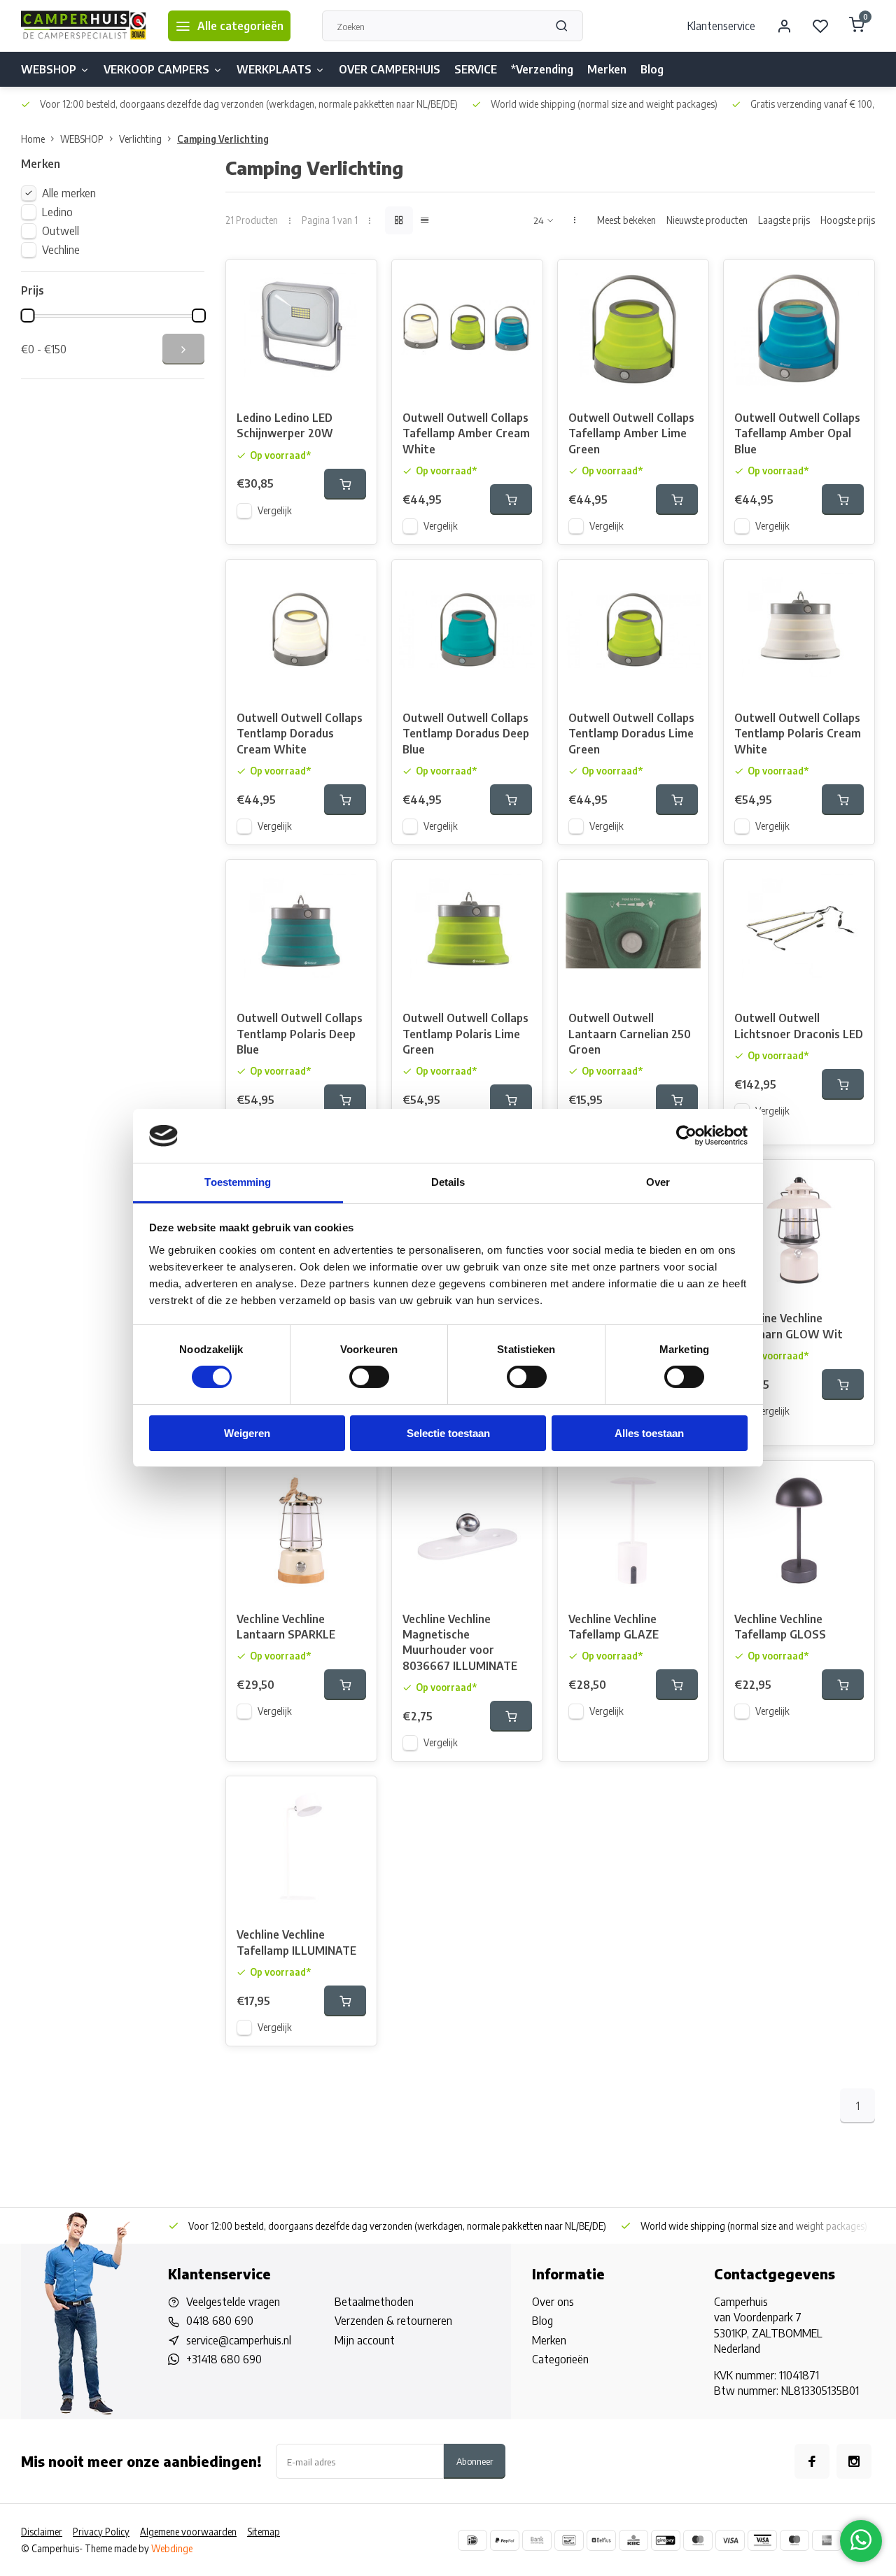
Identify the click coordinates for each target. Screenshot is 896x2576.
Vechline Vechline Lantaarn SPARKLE (286, 1627)
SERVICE (476, 69)
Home (33, 139)
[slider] (27, 316)
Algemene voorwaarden (188, 2532)
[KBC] (633, 2540)
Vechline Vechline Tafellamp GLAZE (614, 1627)
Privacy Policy (101, 2532)
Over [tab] (658, 1182)
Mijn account (365, 2340)
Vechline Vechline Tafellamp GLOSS (780, 1627)
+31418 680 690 (224, 2359)
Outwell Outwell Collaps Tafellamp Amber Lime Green (631, 433)
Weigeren (247, 1433)
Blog (652, 69)
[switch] (369, 1377)
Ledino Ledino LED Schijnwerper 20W (285, 425)
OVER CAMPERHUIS (390, 69)
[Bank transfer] (537, 2540)
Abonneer (475, 2461)
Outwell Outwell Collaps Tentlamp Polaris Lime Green (465, 1034)
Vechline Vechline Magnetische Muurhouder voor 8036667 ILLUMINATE (460, 1642)
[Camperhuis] (84, 26)
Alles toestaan (649, 1433)
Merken (607, 69)
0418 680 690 (220, 2321)
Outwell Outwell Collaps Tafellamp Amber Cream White (466, 433)
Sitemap (264, 2532)
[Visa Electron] (762, 2540)
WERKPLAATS (274, 69)
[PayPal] (505, 2540)
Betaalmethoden (374, 2302)
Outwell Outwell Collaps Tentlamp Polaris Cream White (798, 734)
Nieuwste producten (707, 220)
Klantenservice (721, 26)
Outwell (61, 231)
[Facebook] (812, 2461)
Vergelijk (275, 510)
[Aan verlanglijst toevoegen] (356, 281)
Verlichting (140, 139)
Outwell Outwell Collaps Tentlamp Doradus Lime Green (631, 734)
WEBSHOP (49, 69)
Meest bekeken (626, 220)
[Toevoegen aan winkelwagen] (345, 484)
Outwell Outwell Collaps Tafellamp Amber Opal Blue (797, 433)
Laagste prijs (784, 220)
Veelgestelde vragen (233, 2302)
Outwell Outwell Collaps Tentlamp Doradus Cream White (300, 734)
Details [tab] (448, 1182)
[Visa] (730, 2540)
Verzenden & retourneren (393, 2321)
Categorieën (560, 2359)
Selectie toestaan (448, 1433)
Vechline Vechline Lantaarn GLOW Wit (789, 1326)
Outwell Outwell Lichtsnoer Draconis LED (799, 1026)
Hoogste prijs (848, 220)
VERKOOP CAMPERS (156, 69)
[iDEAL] (472, 2540)
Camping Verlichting (223, 139)
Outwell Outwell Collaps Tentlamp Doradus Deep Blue (466, 734)
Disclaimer (42, 2532)
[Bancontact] (569, 2540)
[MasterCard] (698, 2540)
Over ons (553, 2302)
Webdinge (172, 2548)
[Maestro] (794, 2540)
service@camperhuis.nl (239, 2340)
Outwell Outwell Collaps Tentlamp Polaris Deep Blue (300, 1034)
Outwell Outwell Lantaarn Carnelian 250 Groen (630, 1034)
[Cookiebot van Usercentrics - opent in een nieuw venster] (686, 1135)
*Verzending (542, 69)
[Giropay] (666, 2540)
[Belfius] (601, 2540)
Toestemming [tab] (238, 1182)
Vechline (61, 250)
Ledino (57, 212)
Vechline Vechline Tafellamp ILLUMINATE (296, 1942)
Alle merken (69, 193)
